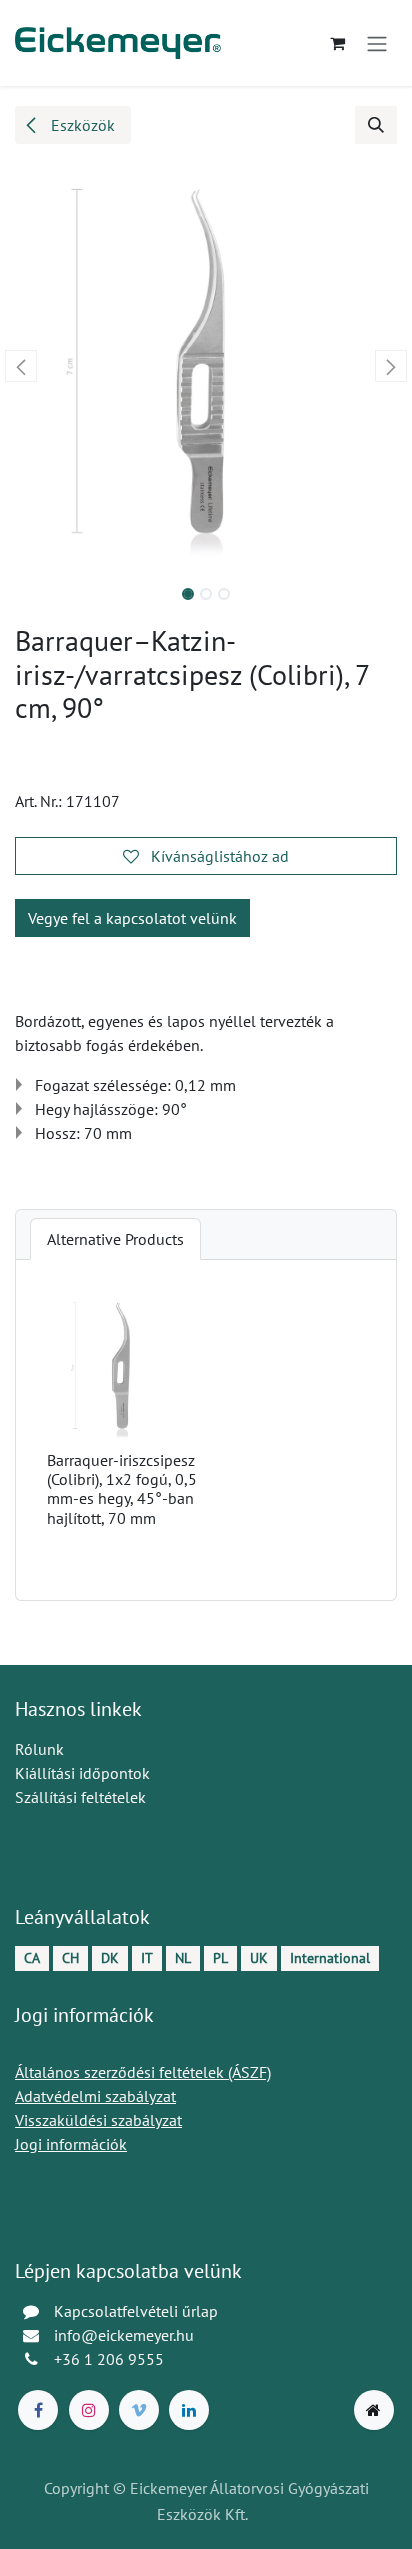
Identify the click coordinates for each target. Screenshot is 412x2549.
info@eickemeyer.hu (124, 2335)
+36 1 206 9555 (109, 2359)
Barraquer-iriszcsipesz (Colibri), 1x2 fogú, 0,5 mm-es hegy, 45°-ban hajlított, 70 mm (122, 1489)
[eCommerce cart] (337, 43)
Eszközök (81, 125)
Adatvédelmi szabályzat (95, 2096)
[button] (376, 125)
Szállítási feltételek (80, 1797)
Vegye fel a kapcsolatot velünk (132, 918)
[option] (206, 1430)
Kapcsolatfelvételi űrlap (136, 2311)
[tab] (115, 1239)
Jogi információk (71, 2144)
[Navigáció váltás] (377, 43)
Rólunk (39, 1749)
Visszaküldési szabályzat (98, 2120)
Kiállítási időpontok (82, 1773)
